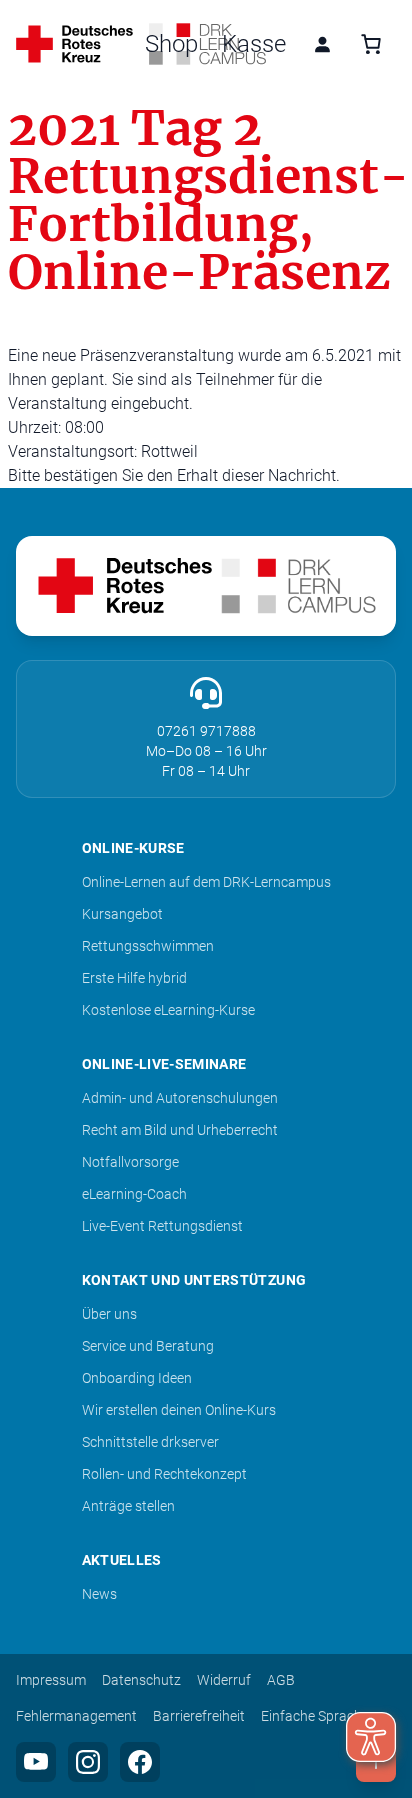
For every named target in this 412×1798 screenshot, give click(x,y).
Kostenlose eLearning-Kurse (168, 1010)
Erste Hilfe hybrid (134, 978)
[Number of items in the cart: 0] (371, 44)
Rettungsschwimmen (148, 946)
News (99, 1594)
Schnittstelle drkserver (150, 1442)
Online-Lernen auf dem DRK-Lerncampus (206, 882)
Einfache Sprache (315, 1716)
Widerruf (224, 1680)
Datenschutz (141, 1680)
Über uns (109, 1314)
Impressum (51, 1680)
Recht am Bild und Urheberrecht (180, 1130)
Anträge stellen (128, 1506)
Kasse (254, 44)
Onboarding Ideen (137, 1378)
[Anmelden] (322, 44)
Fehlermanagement (76, 1716)
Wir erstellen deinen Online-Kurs (179, 1410)
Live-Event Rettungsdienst (162, 1226)
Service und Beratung (148, 1346)
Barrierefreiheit (199, 1716)
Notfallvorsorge (130, 1162)
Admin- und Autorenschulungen (180, 1098)
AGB (281, 1680)
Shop (171, 44)
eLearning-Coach (134, 1194)
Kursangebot (122, 914)
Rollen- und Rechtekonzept (164, 1474)
